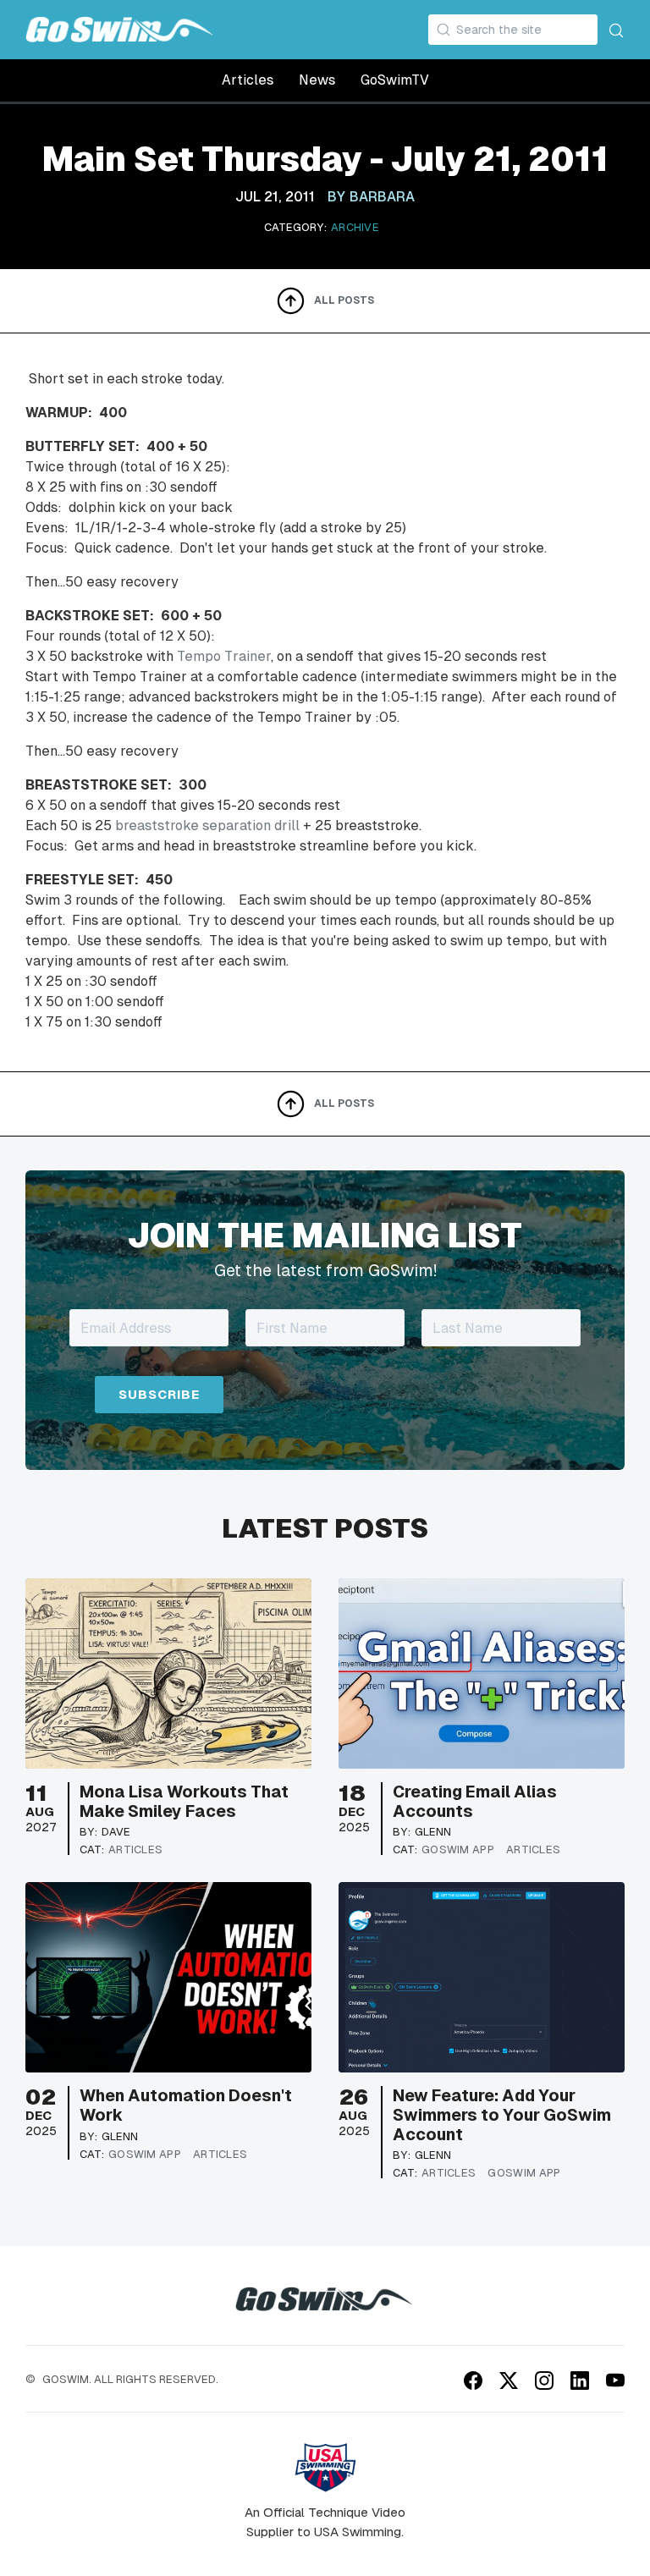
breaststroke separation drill (207, 826)
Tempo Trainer (224, 656)
